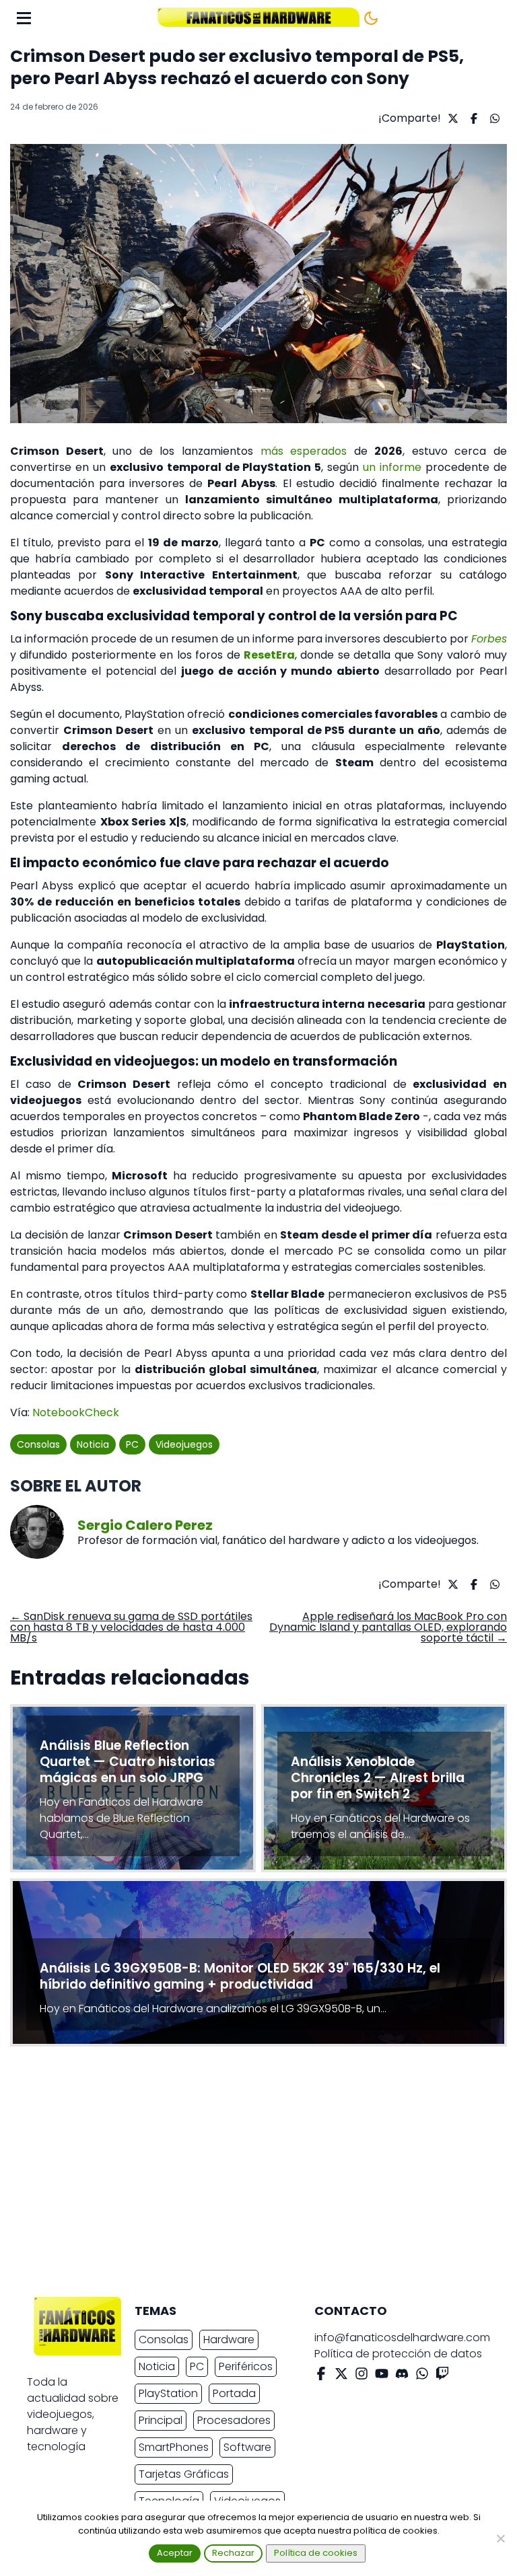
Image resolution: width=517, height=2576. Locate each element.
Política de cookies (316, 2553)
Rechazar (233, 2553)
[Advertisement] (248, 2175)
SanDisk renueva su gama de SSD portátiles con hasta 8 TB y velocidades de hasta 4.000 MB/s (131, 1627)
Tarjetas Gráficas (184, 2474)
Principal (161, 2420)
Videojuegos (184, 1444)
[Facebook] (321, 2376)
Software (247, 2447)
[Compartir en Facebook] (472, 118)
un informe (392, 467)
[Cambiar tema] (371, 18)
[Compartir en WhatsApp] (493, 118)
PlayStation (168, 2393)
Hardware (229, 2340)
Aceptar (175, 2553)
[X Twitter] (341, 2376)
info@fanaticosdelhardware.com (402, 2338)
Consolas (38, 1444)
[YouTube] (382, 2376)
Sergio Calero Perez (145, 1525)
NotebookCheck (76, 1412)
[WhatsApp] (422, 2376)
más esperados (304, 451)
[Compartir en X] (451, 118)
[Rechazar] (500, 2538)
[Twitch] (442, 2376)
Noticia (93, 1444)
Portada (234, 2393)
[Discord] (402, 2376)
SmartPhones (174, 2447)
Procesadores (234, 2420)
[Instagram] (361, 2376)
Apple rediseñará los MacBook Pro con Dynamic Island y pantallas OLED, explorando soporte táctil (388, 1627)
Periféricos (246, 2366)
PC (132, 1444)
